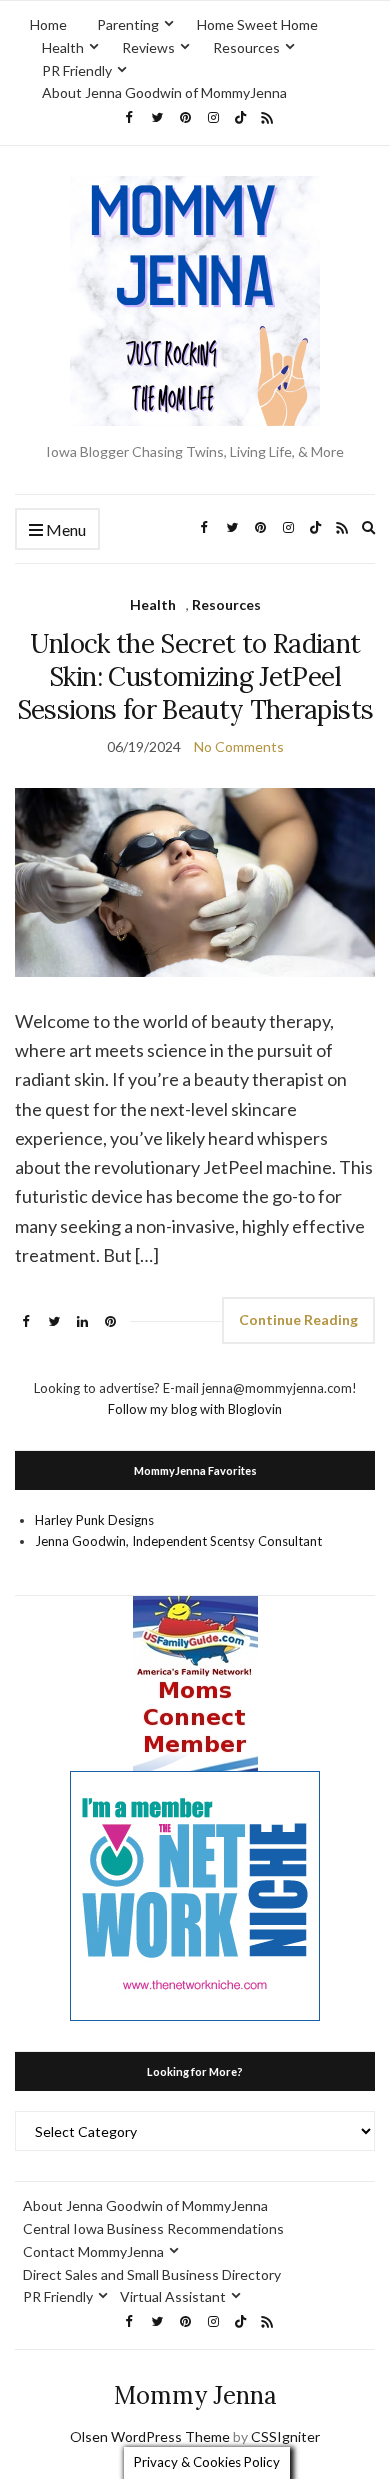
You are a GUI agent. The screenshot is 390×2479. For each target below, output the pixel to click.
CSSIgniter (285, 2436)
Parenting (128, 24)
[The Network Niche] (195, 1895)
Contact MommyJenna (93, 2251)
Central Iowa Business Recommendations (153, 2228)
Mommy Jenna (195, 2395)
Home (48, 24)
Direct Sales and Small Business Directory (152, 2274)
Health (63, 47)
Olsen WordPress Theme (150, 2436)
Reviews (148, 47)
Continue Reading (298, 1319)
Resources (246, 47)
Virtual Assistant (173, 2296)
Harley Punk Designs (94, 1520)
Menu (64, 529)
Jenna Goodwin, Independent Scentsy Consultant (178, 1541)
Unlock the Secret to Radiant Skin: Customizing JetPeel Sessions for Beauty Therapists (195, 676)
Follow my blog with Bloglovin (195, 1409)
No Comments (239, 746)
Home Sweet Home (257, 24)
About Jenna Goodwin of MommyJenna (164, 92)
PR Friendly (77, 70)
